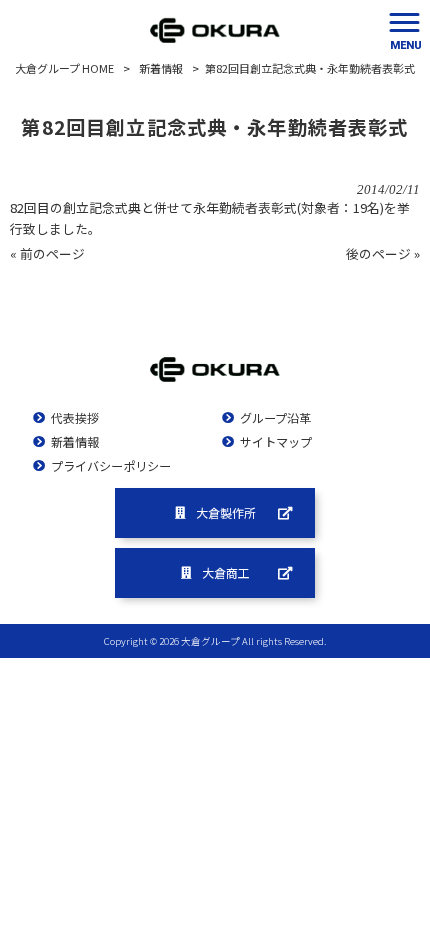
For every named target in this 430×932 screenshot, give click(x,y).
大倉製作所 (226, 512)
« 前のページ (47, 253)
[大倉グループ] (215, 30)
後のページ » (383, 253)
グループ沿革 (275, 418)
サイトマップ (276, 442)
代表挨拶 (75, 418)
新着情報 (161, 68)
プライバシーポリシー (111, 466)
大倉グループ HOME (64, 68)
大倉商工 (226, 572)
